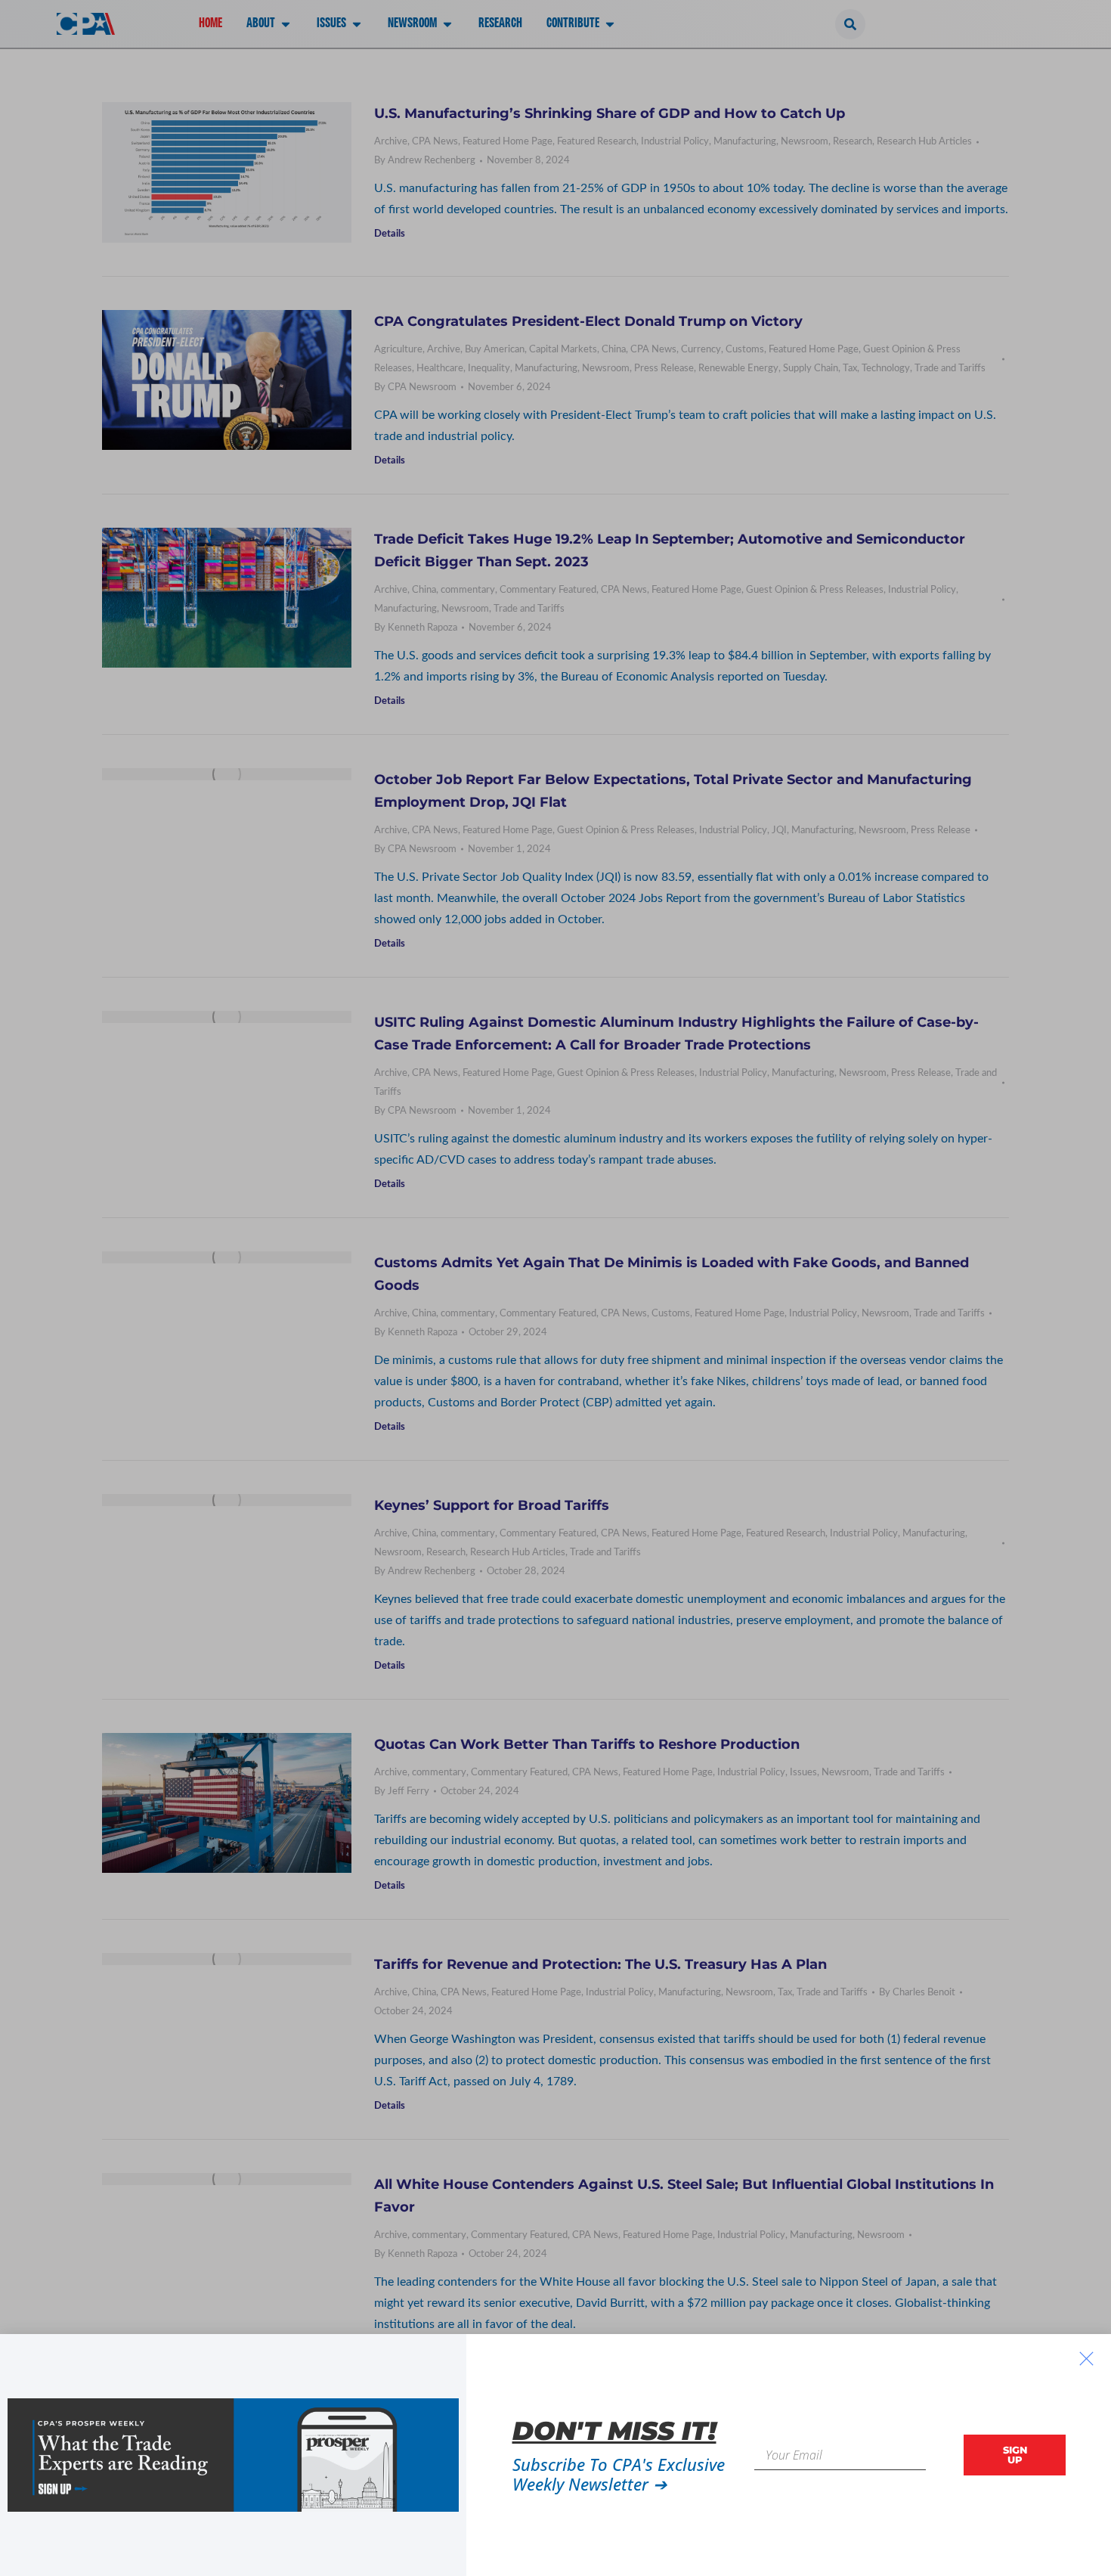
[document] (555, 1288)
